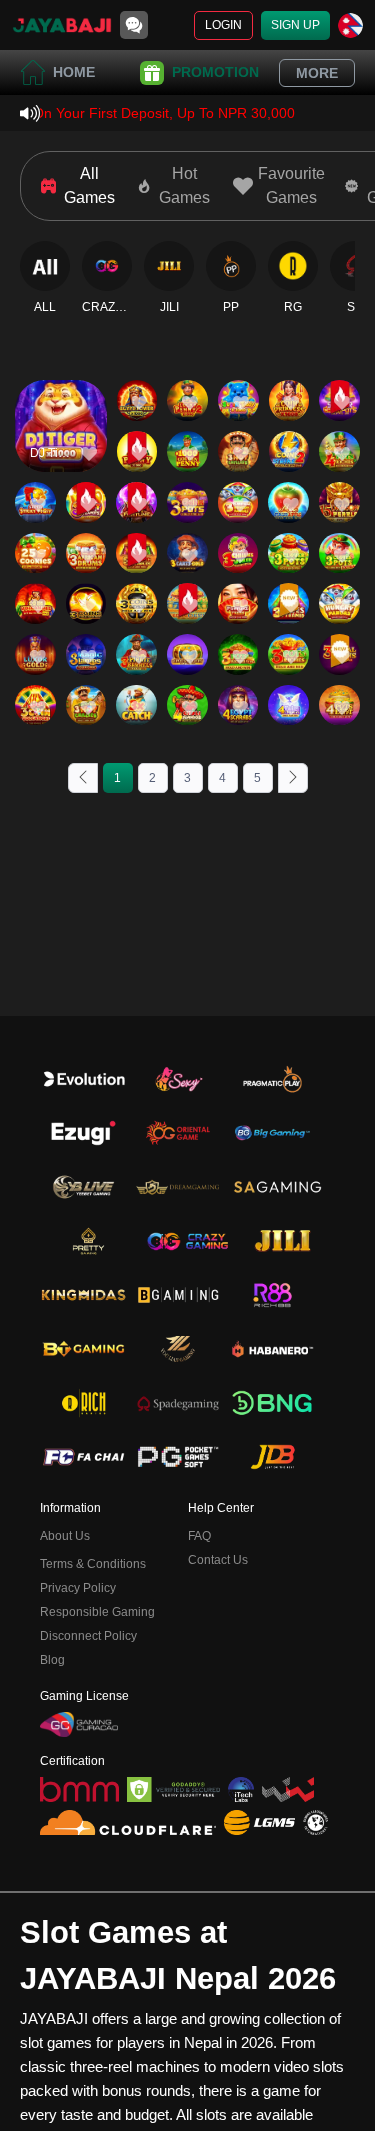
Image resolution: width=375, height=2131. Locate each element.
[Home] (62, 25)
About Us (65, 1536)
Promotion (215, 72)
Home (74, 72)
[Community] (134, 25)
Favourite (60, 397)
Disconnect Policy (88, 1636)
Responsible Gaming (97, 1612)
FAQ (199, 1536)
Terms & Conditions (93, 1564)
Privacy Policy (78, 1588)
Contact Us (218, 1560)
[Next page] (293, 778)
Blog (52, 1660)
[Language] (350, 25)
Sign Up (295, 25)
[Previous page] (83, 778)
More (317, 73)
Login (223, 25)
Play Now (60, 443)
